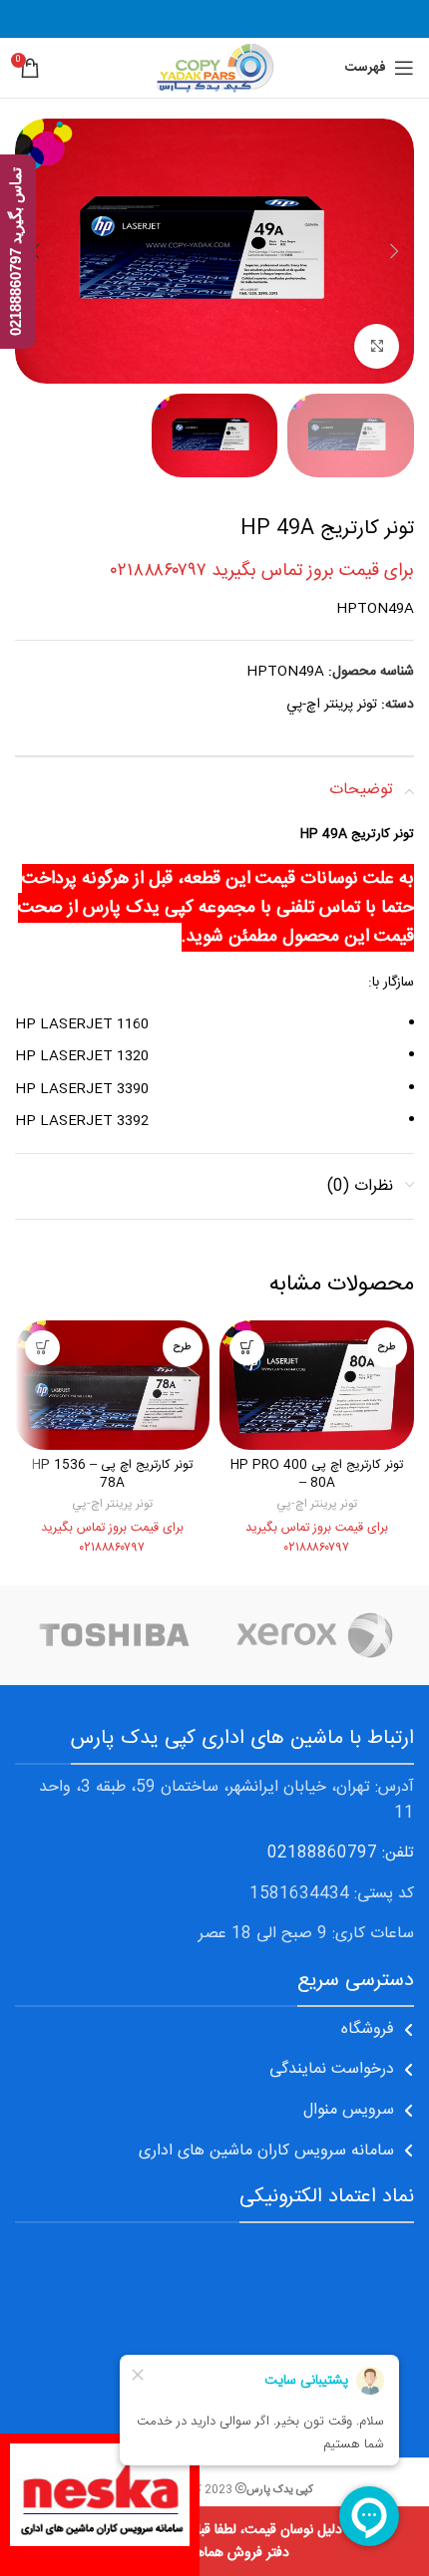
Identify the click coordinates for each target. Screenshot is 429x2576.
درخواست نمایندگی (332, 2069)
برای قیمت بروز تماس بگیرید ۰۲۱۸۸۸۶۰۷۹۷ (262, 571)
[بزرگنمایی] (377, 346)
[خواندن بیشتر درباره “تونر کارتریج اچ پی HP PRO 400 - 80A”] (247, 1348)
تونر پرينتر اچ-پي (332, 705)
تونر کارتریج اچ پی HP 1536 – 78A (112, 1474)
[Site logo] (214, 69)
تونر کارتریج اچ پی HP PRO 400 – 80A (317, 1474)
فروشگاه (368, 2029)
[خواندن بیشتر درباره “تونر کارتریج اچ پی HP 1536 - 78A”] (42, 1348)
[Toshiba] (115, 1635)
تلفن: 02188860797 (341, 1853)
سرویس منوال (349, 2110)
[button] (394, 251)
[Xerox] (314, 1635)
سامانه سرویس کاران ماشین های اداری (266, 2151)
